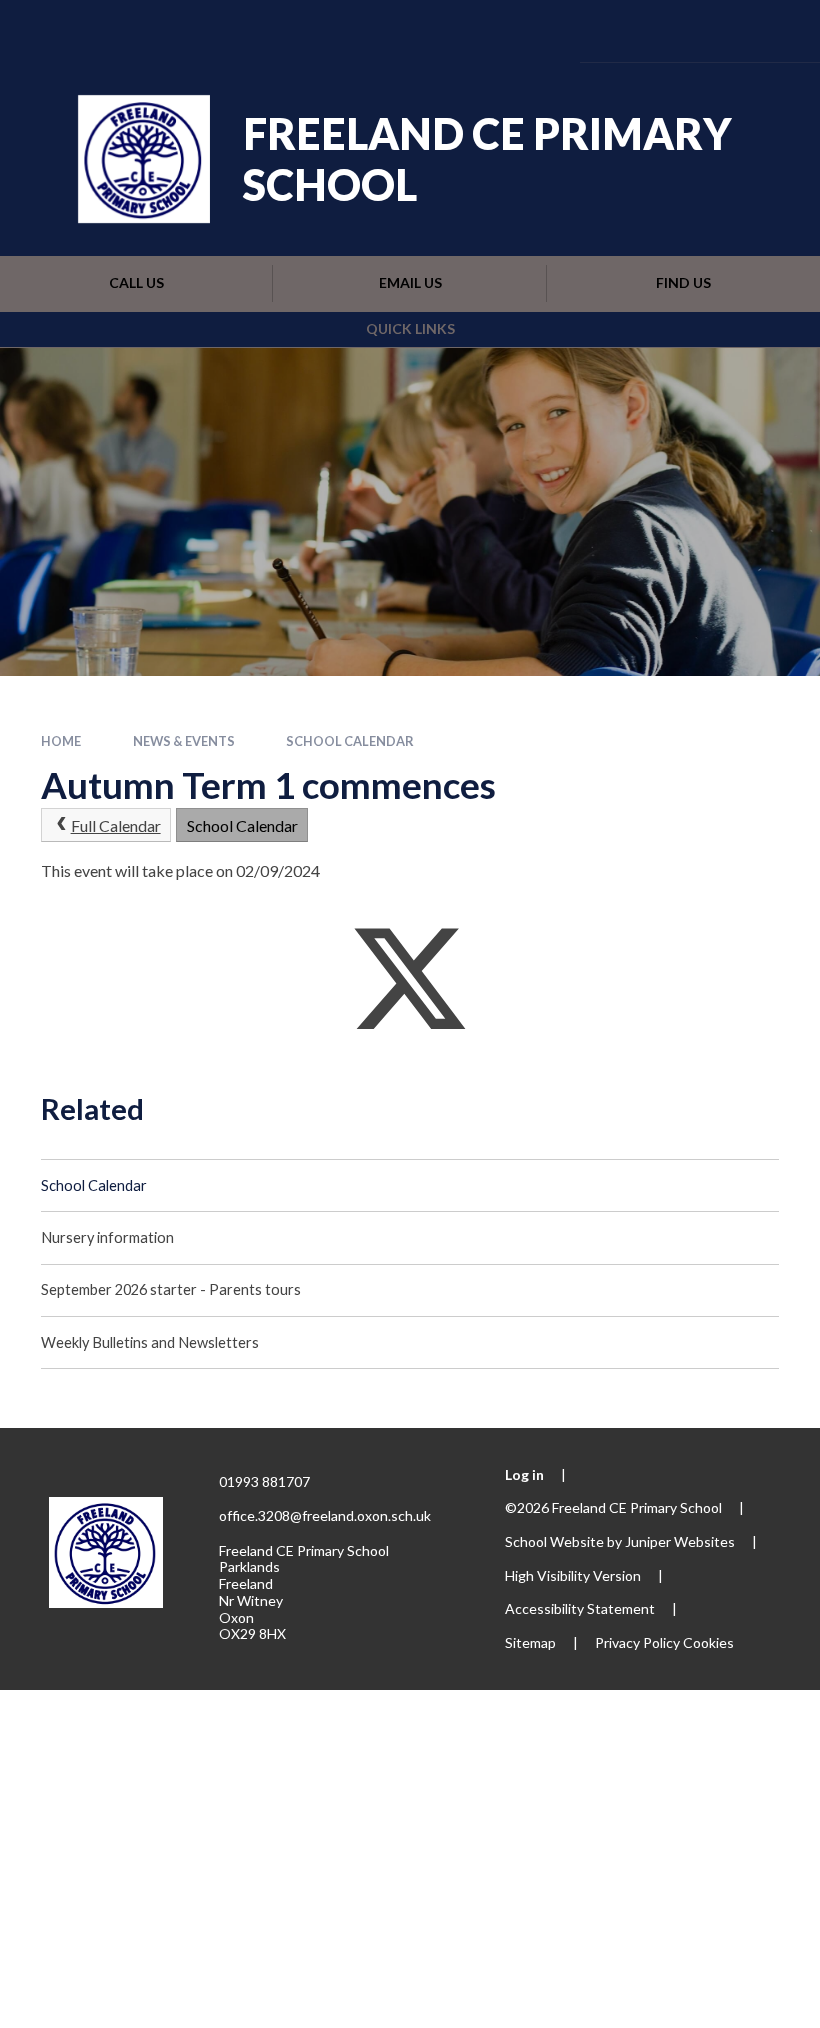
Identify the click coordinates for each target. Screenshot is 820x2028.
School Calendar (350, 741)
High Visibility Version (573, 1575)
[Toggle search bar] (716, 30)
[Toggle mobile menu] (775, 31)
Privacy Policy (637, 1642)
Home (61, 741)
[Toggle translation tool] (661, 30)
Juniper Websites (680, 1541)
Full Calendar (116, 825)
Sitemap (530, 1642)
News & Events (184, 741)
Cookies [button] (708, 1642)
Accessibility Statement (580, 1608)
